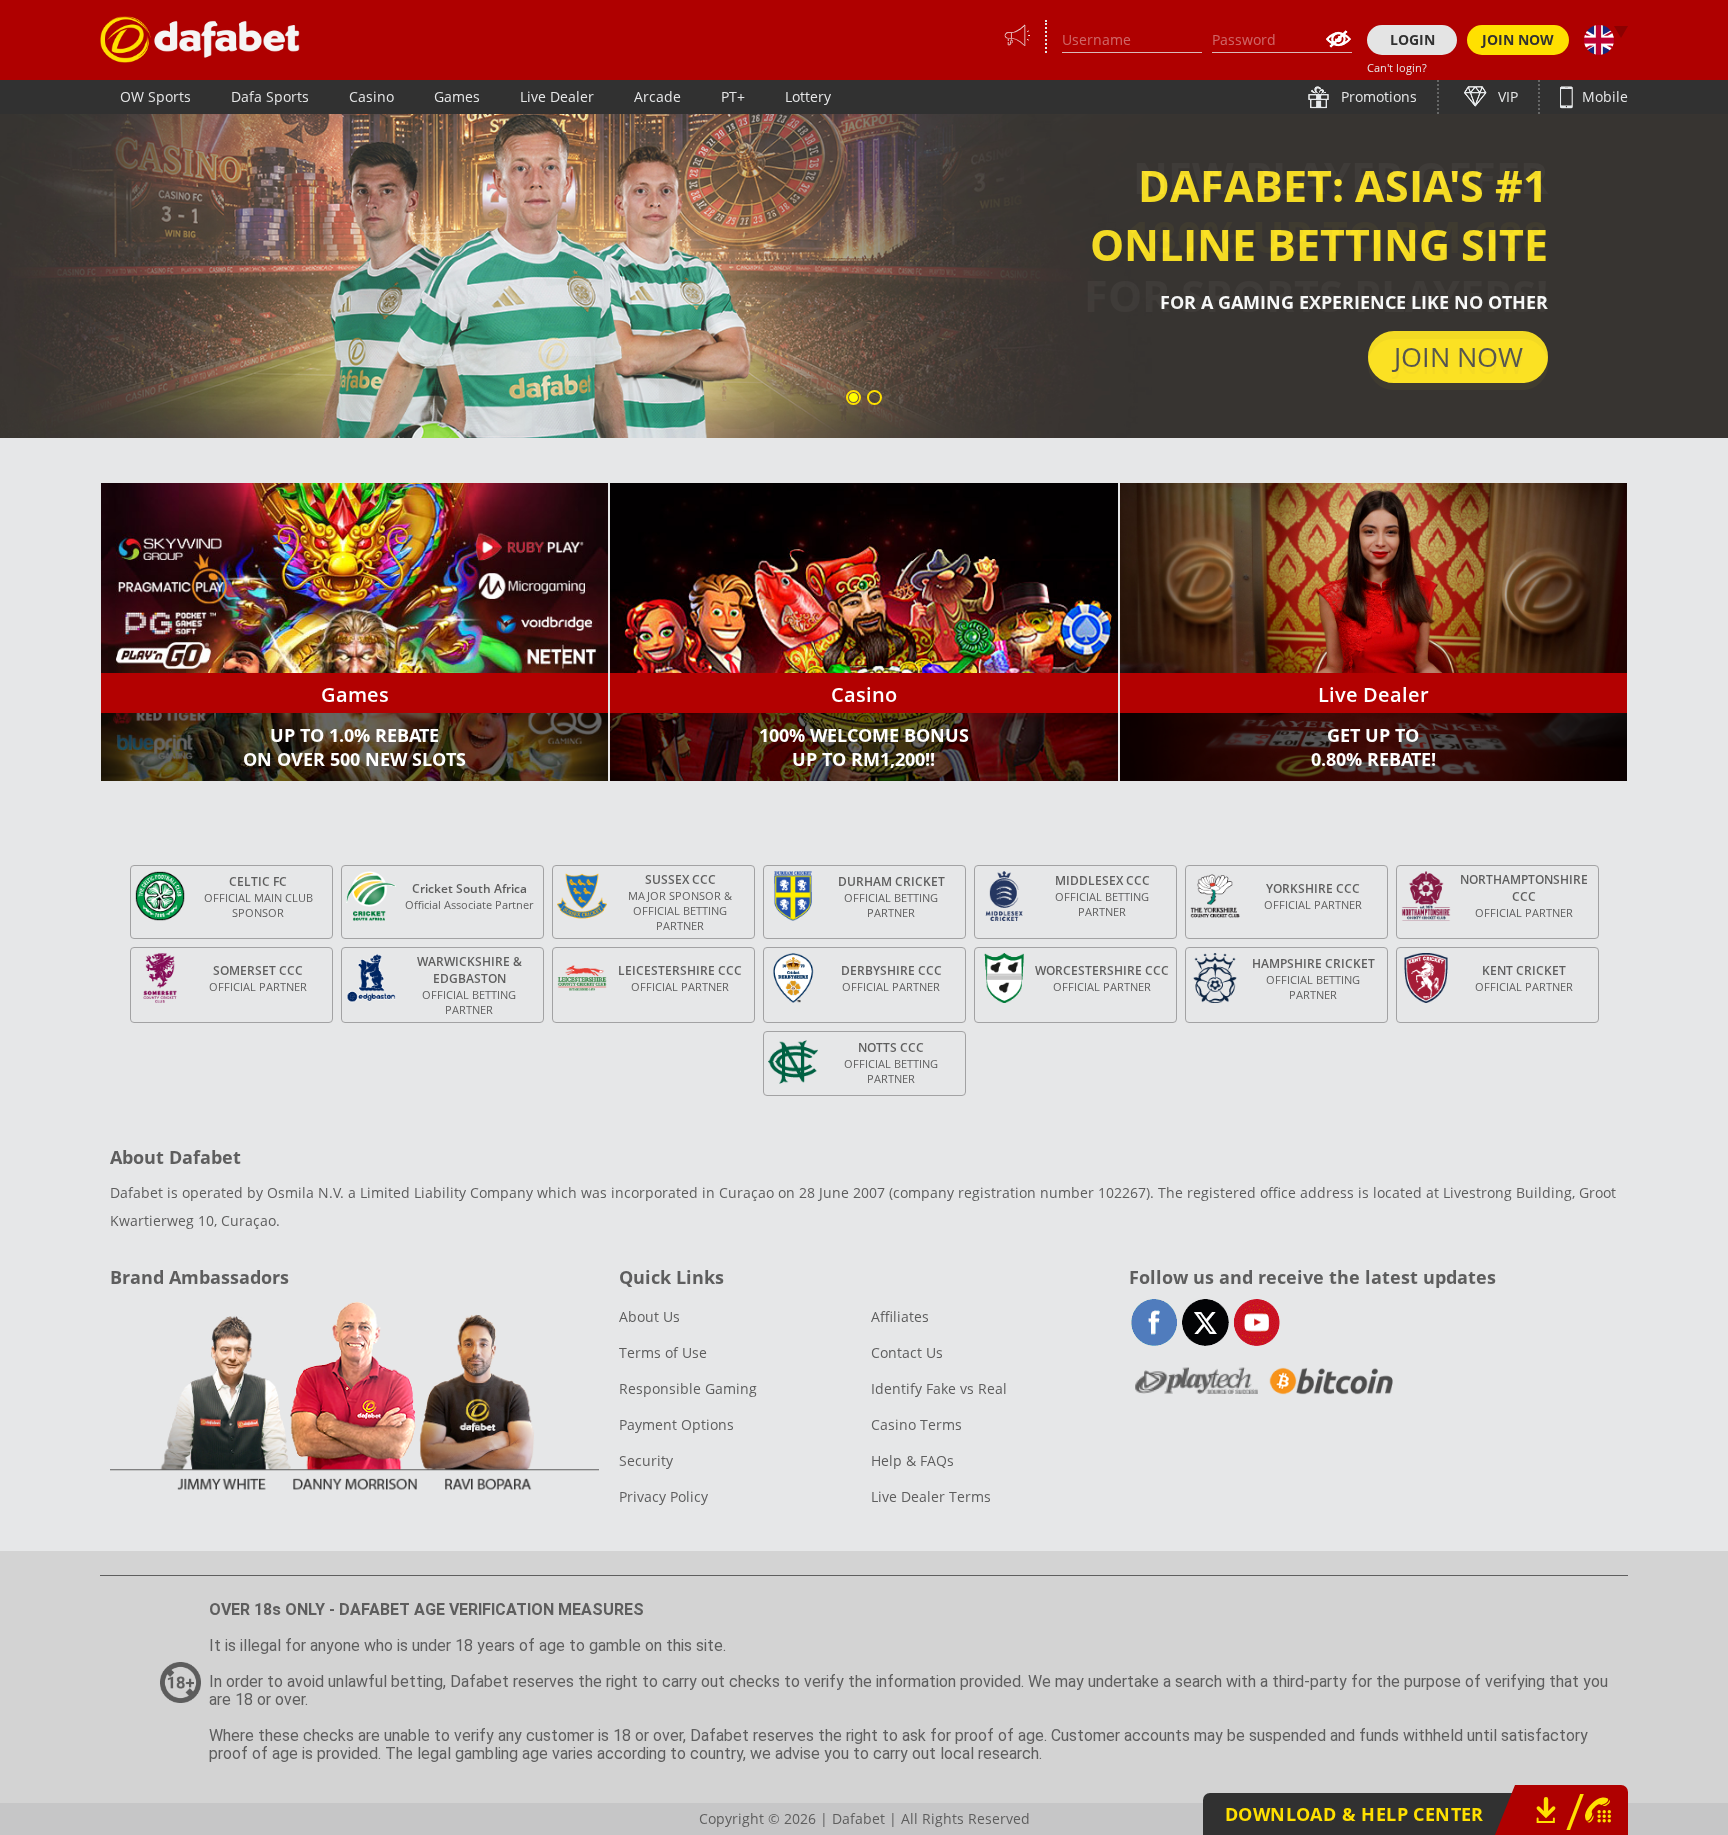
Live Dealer (557, 96)
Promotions (1377, 96)
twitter (1205, 1322)
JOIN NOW (1518, 39)
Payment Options (676, 1424)
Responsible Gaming (688, 1388)
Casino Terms (916, 1424)
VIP (1506, 96)
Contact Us (907, 1352)
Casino (371, 96)
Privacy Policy (663, 1496)
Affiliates (900, 1316)
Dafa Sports (270, 96)
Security (646, 1460)
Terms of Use (663, 1352)
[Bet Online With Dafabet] (200, 39)
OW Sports (155, 96)
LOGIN (1412, 39)
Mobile (1603, 96)
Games (457, 96)
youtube (1256, 1322)
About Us (649, 1316)
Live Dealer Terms (931, 1496)
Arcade (657, 96)
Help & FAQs (912, 1460)
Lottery (808, 96)
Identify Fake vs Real (939, 1388)
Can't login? (1397, 67)
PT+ (733, 96)
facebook (1154, 1322)
